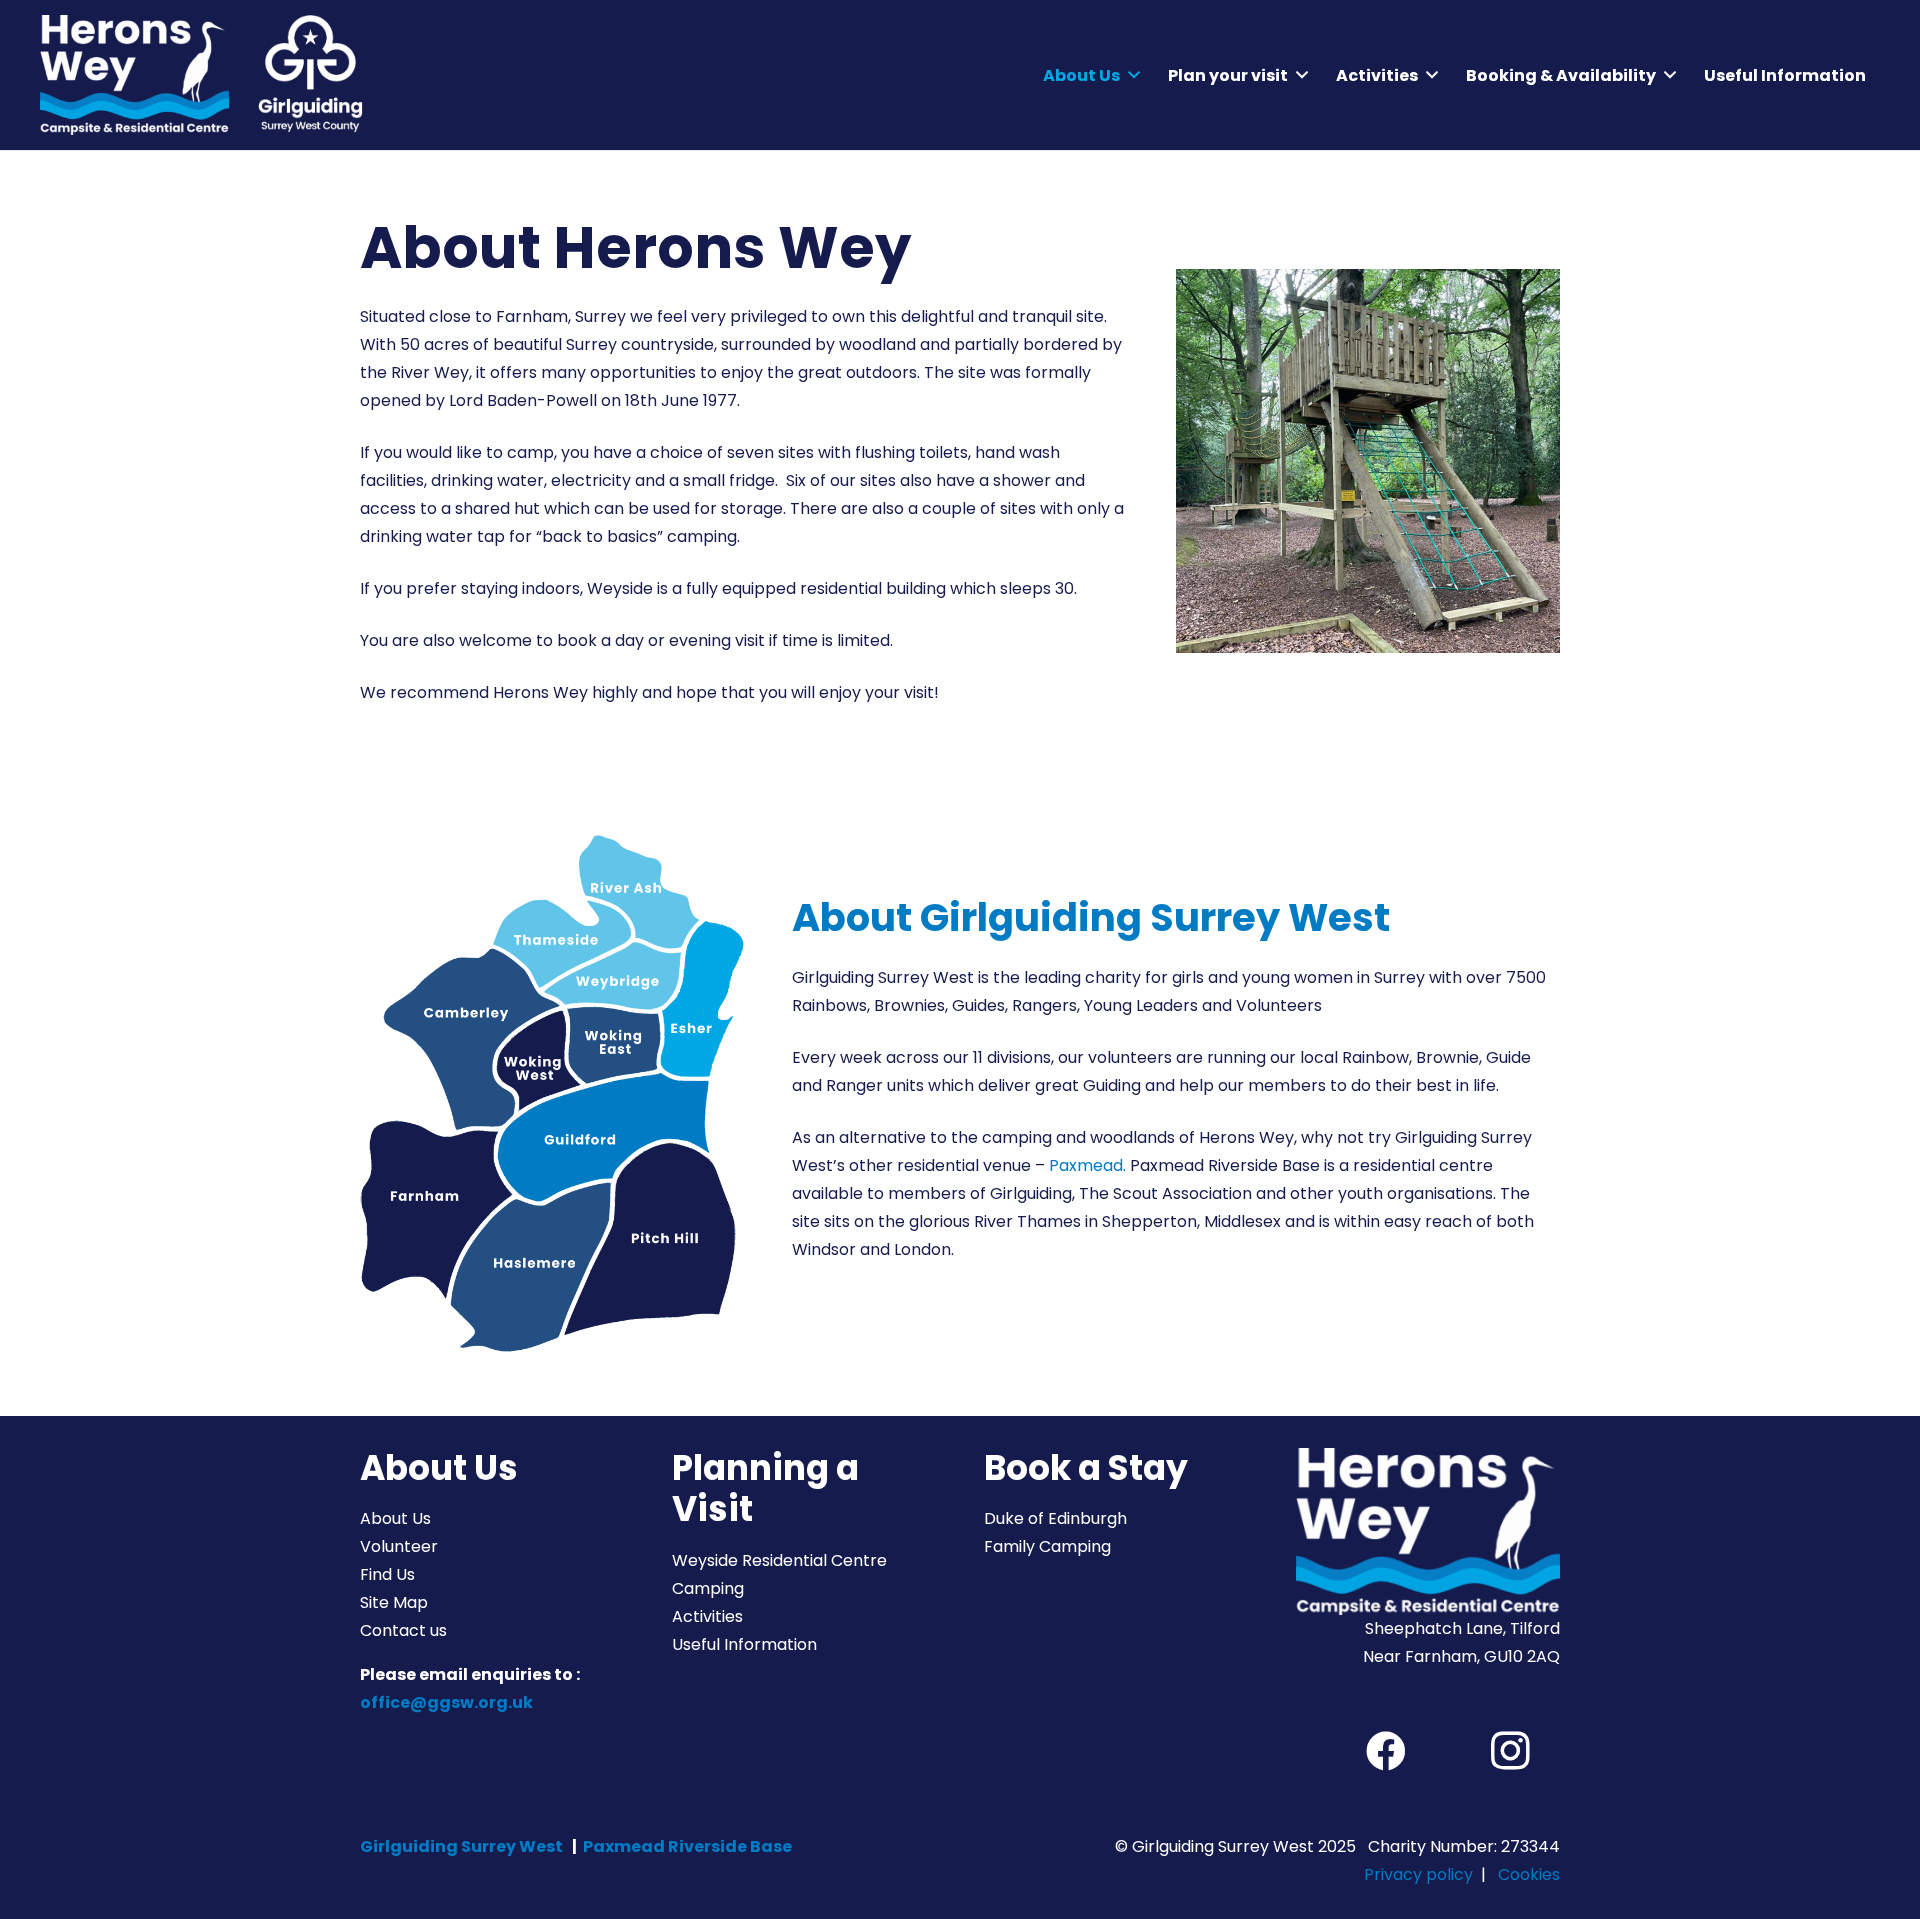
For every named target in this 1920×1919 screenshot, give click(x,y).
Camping (708, 1588)
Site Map (394, 1602)
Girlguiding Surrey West (461, 1846)
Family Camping (1047, 1546)
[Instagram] (1510, 1751)
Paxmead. (1087, 1165)
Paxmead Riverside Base (687, 1846)
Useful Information (744, 1644)
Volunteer (399, 1546)
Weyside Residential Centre (779, 1560)
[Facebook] (1386, 1751)
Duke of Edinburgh (1055, 1518)
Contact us (403, 1630)
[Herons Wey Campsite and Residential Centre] (134, 75)
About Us (395, 1518)
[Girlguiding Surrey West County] (308, 75)
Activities (707, 1616)
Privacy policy (1418, 1874)
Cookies (1529, 1874)
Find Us (387, 1574)
